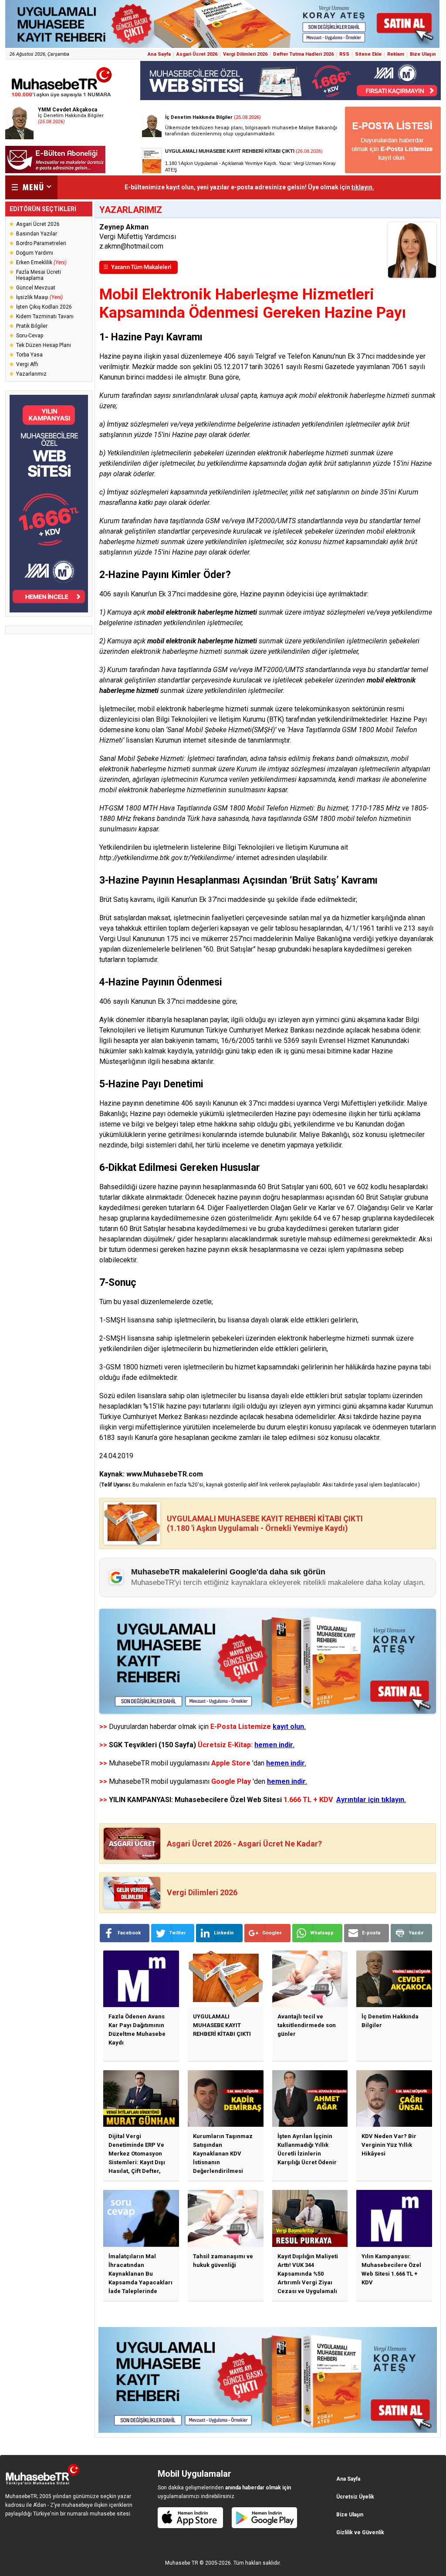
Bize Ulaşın (423, 54)
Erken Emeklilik (41, 262)
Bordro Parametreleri (41, 243)
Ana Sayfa (159, 54)
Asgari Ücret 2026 (197, 54)
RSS (344, 54)
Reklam (396, 54)
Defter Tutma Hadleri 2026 (303, 54)
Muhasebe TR (182, 2563)
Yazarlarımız (31, 374)
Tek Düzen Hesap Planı (44, 345)
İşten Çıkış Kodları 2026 (44, 307)
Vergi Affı (27, 364)
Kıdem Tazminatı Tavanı (45, 316)
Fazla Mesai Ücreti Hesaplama (39, 275)
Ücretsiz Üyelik (355, 2497)
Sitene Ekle (368, 54)
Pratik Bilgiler (32, 326)
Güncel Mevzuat (36, 288)
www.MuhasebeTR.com (165, 1474)
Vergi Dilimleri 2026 (245, 54)
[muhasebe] (62, 97)
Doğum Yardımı (35, 253)
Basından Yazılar (37, 234)
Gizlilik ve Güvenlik (360, 2532)
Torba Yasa (29, 355)
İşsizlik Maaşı (39, 297)
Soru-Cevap (30, 336)
